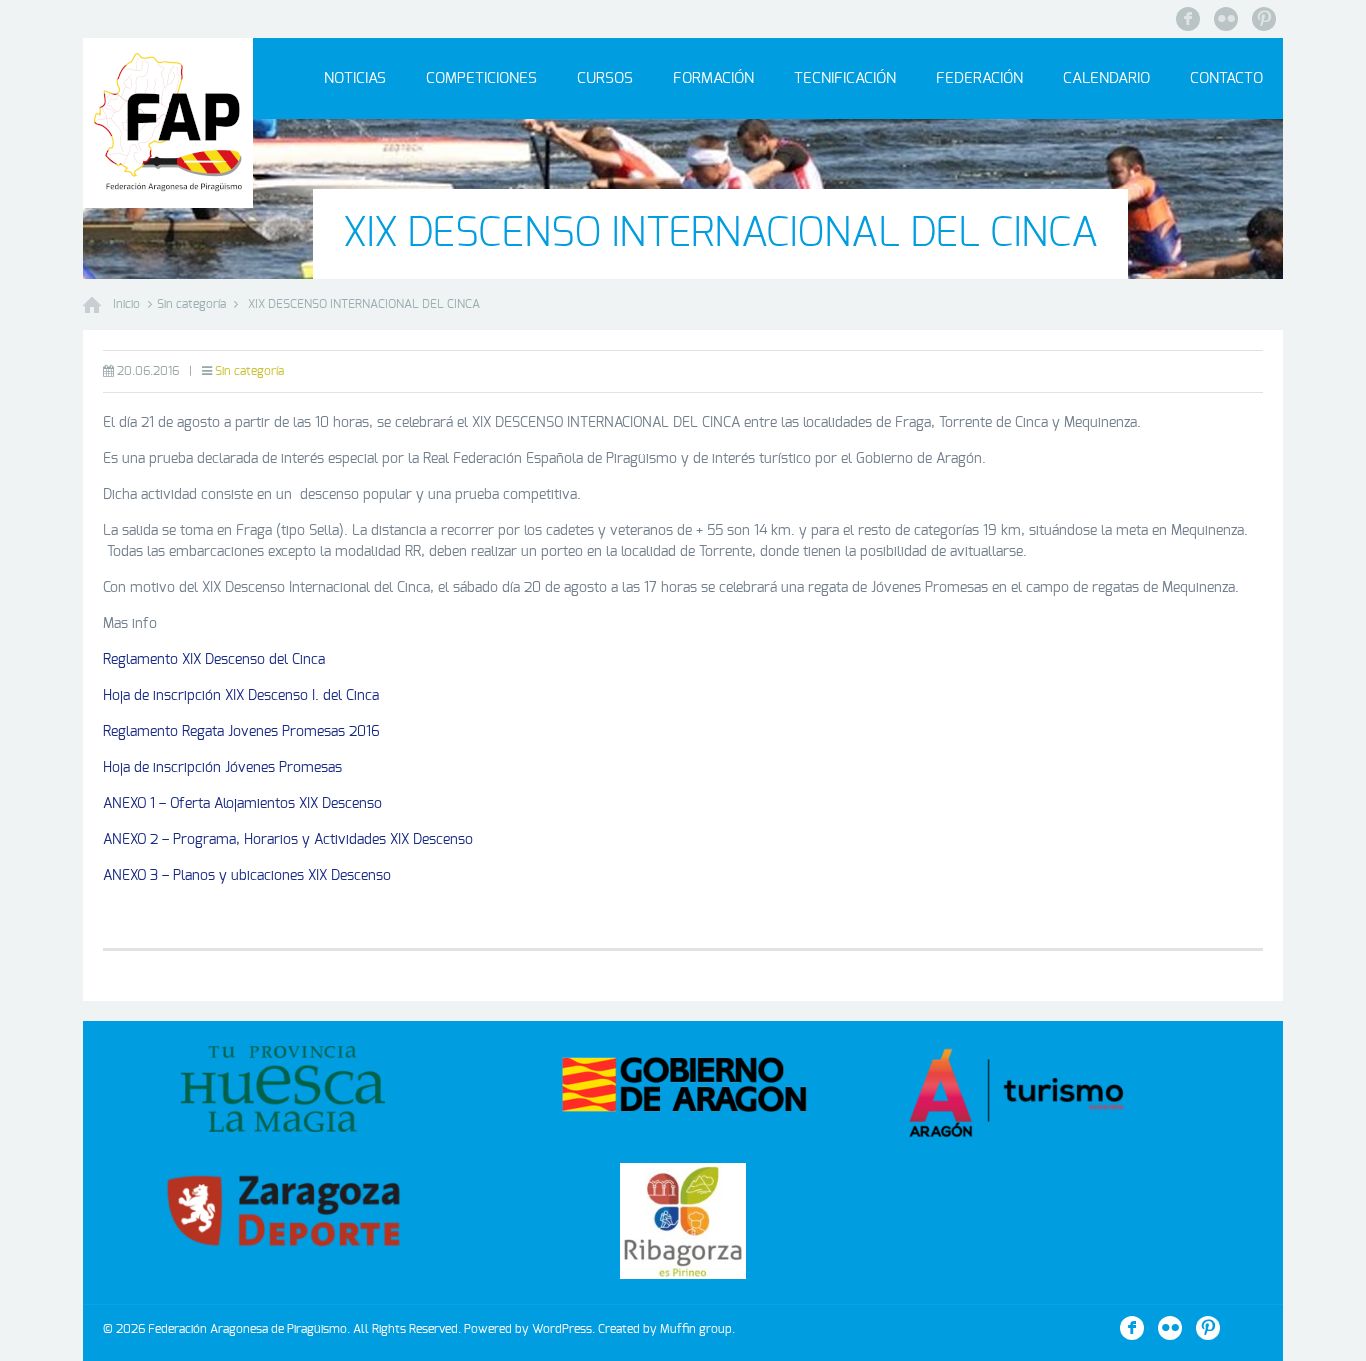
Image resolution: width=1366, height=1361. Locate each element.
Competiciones (481, 78)
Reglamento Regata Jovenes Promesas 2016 (241, 732)
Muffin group (696, 1329)
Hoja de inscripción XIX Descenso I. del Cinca (241, 696)
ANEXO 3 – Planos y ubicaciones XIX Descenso (247, 876)
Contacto (1226, 78)
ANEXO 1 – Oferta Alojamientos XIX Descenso (242, 804)
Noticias (355, 78)
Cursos (605, 78)
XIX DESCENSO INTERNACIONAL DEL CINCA (364, 304)
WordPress (562, 1329)
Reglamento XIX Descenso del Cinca (214, 660)
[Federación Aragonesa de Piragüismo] (168, 123)
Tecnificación (845, 78)
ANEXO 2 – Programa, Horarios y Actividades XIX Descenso (288, 840)
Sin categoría (191, 304)
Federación (979, 78)
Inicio (126, 304)
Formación (713, 78)
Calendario (1106, 78)
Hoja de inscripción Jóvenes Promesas (222, 768)
